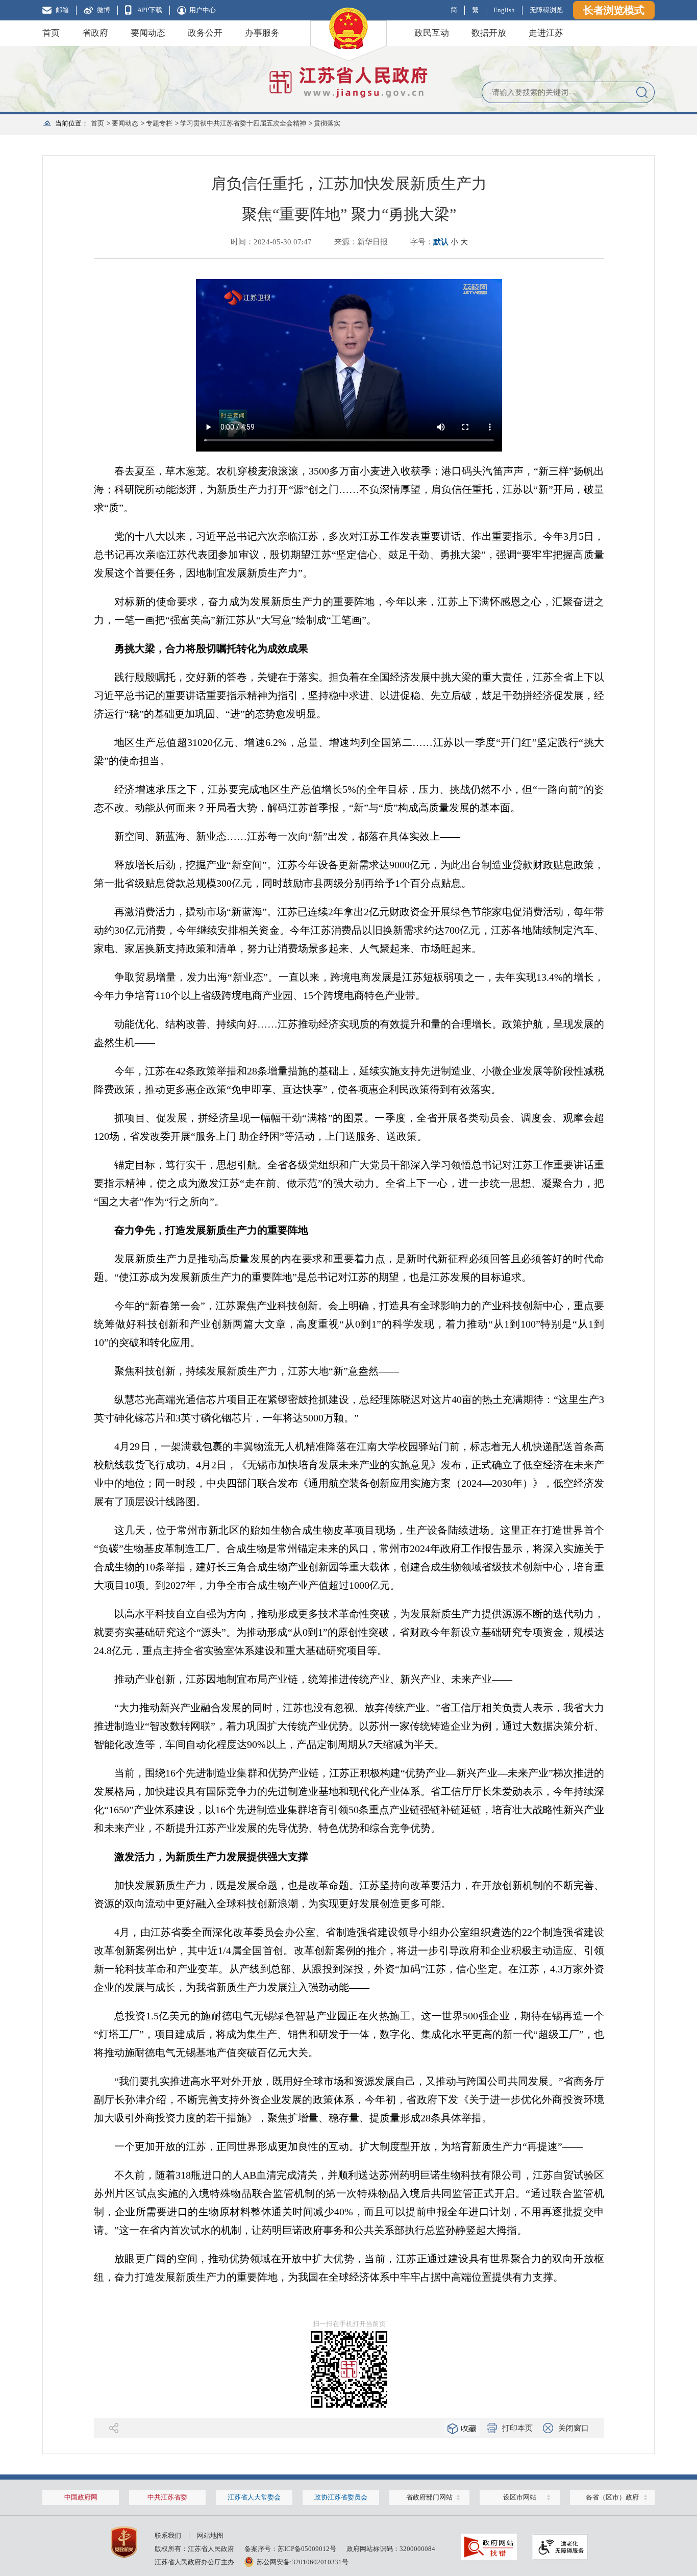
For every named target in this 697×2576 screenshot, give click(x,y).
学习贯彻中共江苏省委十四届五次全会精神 (243, 123)
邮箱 (62, 10)
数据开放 (489, 33)
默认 (441, 242)
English (504, 10)
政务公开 (205, 33)
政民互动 (432, 33)
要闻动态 (148, 33)
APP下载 (150, 10)
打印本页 (517, 2428)
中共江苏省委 (167, 2497)
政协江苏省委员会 (341, 2497)
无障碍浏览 (546, 10)
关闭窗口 (574, 2428)
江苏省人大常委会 (254, 2497)
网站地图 (210, 2535)
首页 (51, 33)
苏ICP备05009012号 (307, 2549)
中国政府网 (81, 2497)
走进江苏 (546, 33)
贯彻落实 (327, 123)
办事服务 (262, 33)
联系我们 (168, 2535)
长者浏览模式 (614, 10)
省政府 (95, 33)
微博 (104, 10)
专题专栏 (159, 123)
